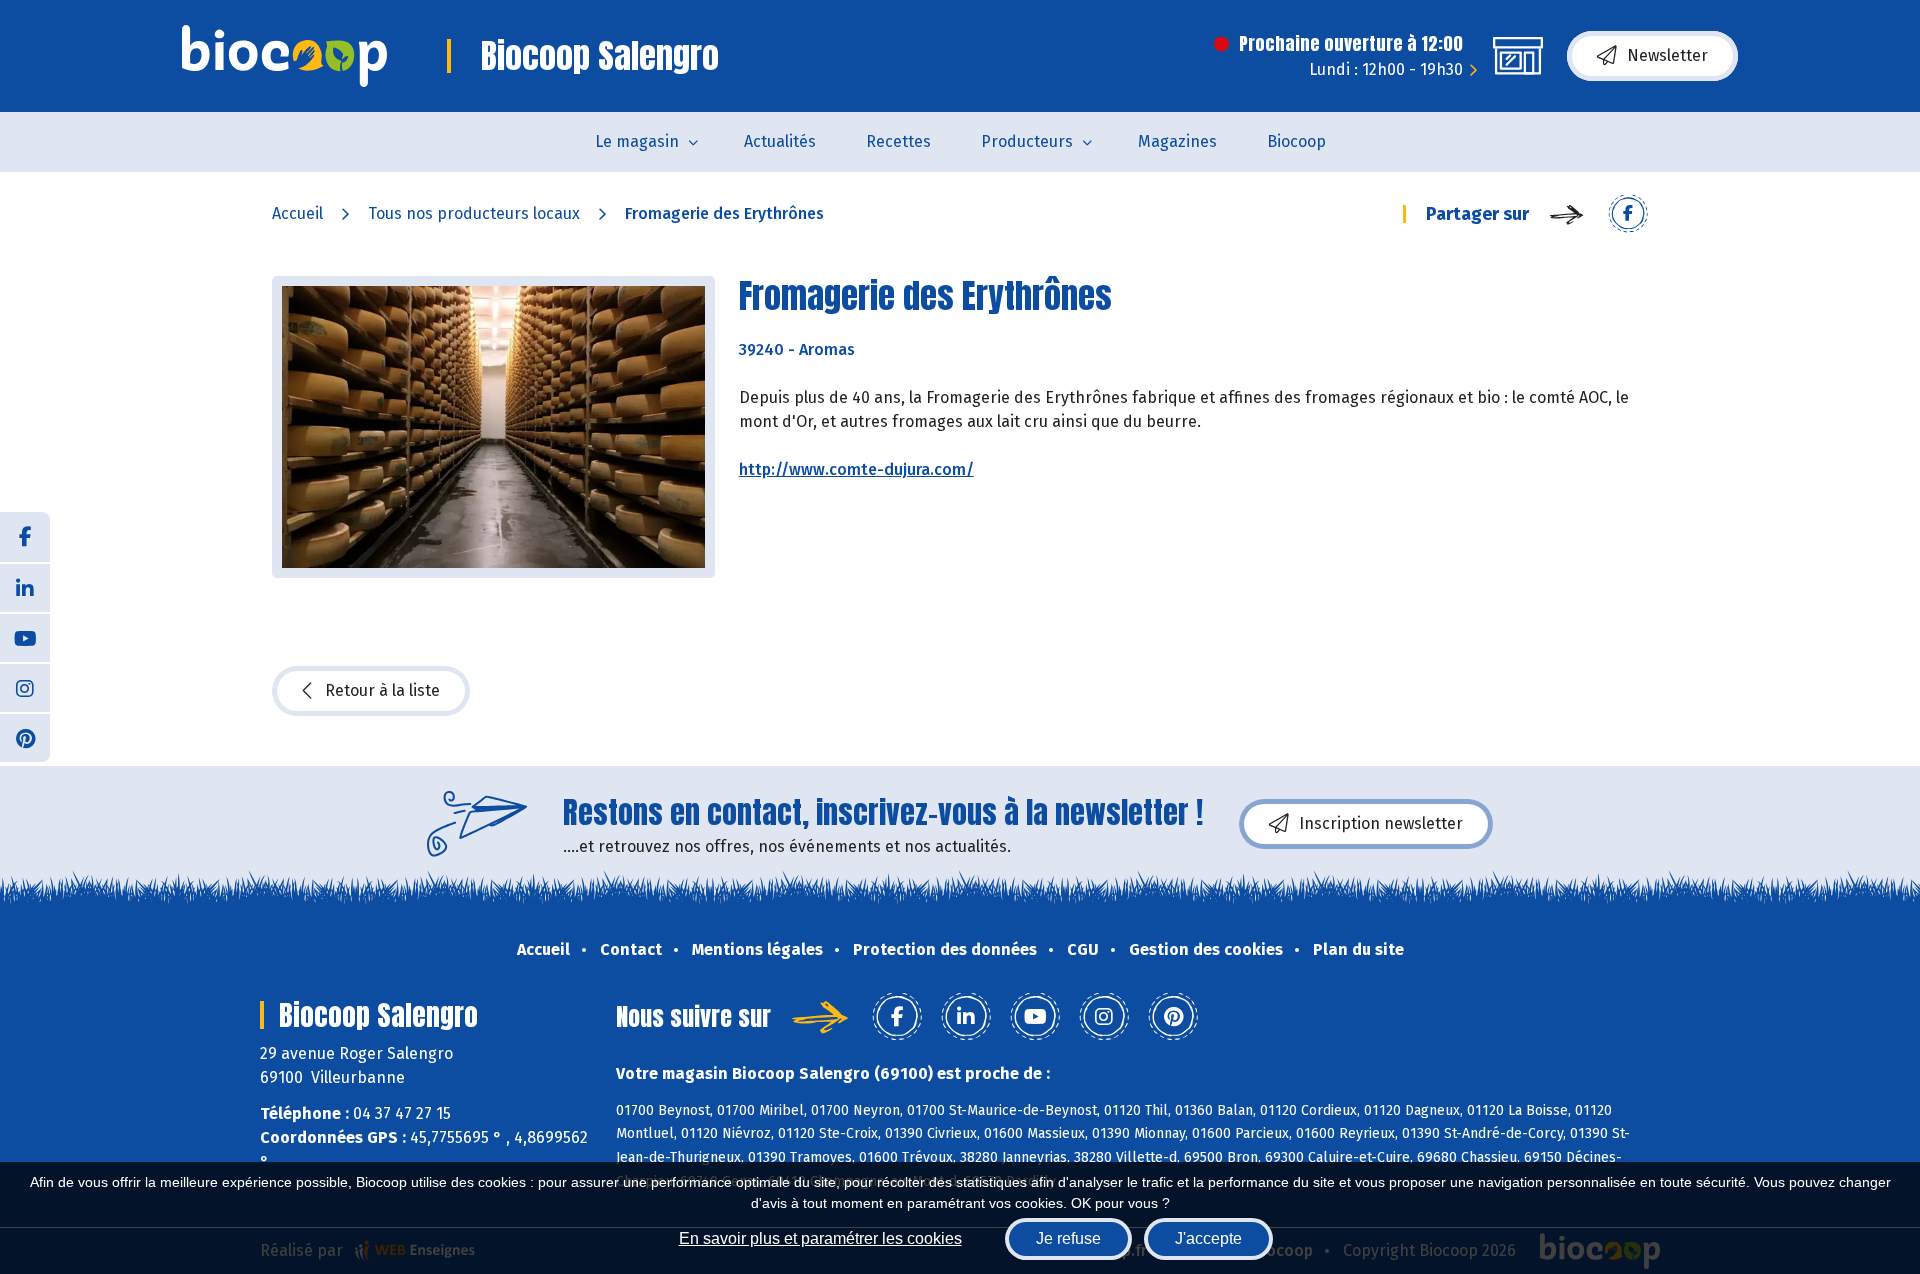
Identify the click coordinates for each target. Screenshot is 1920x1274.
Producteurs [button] (1027, 141)
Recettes (898, 141)
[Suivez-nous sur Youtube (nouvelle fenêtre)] (25, 637)
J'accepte (1208, 1238)
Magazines (1177, 141)
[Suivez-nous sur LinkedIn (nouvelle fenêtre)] (25, 587)
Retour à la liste (382, 690)
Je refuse (1068, 1238)
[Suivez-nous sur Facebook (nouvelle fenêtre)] (25, 537)
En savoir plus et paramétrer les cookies (820, 1238)
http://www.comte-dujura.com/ (856, 469)
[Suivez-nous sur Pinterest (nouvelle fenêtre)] (25, 737)
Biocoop (1296, 141)
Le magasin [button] (637, 141)
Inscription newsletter (1381, 823)
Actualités (780, 141)
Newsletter (1667, 55)
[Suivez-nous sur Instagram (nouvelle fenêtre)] (25, 687)
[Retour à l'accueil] (284, 56)
